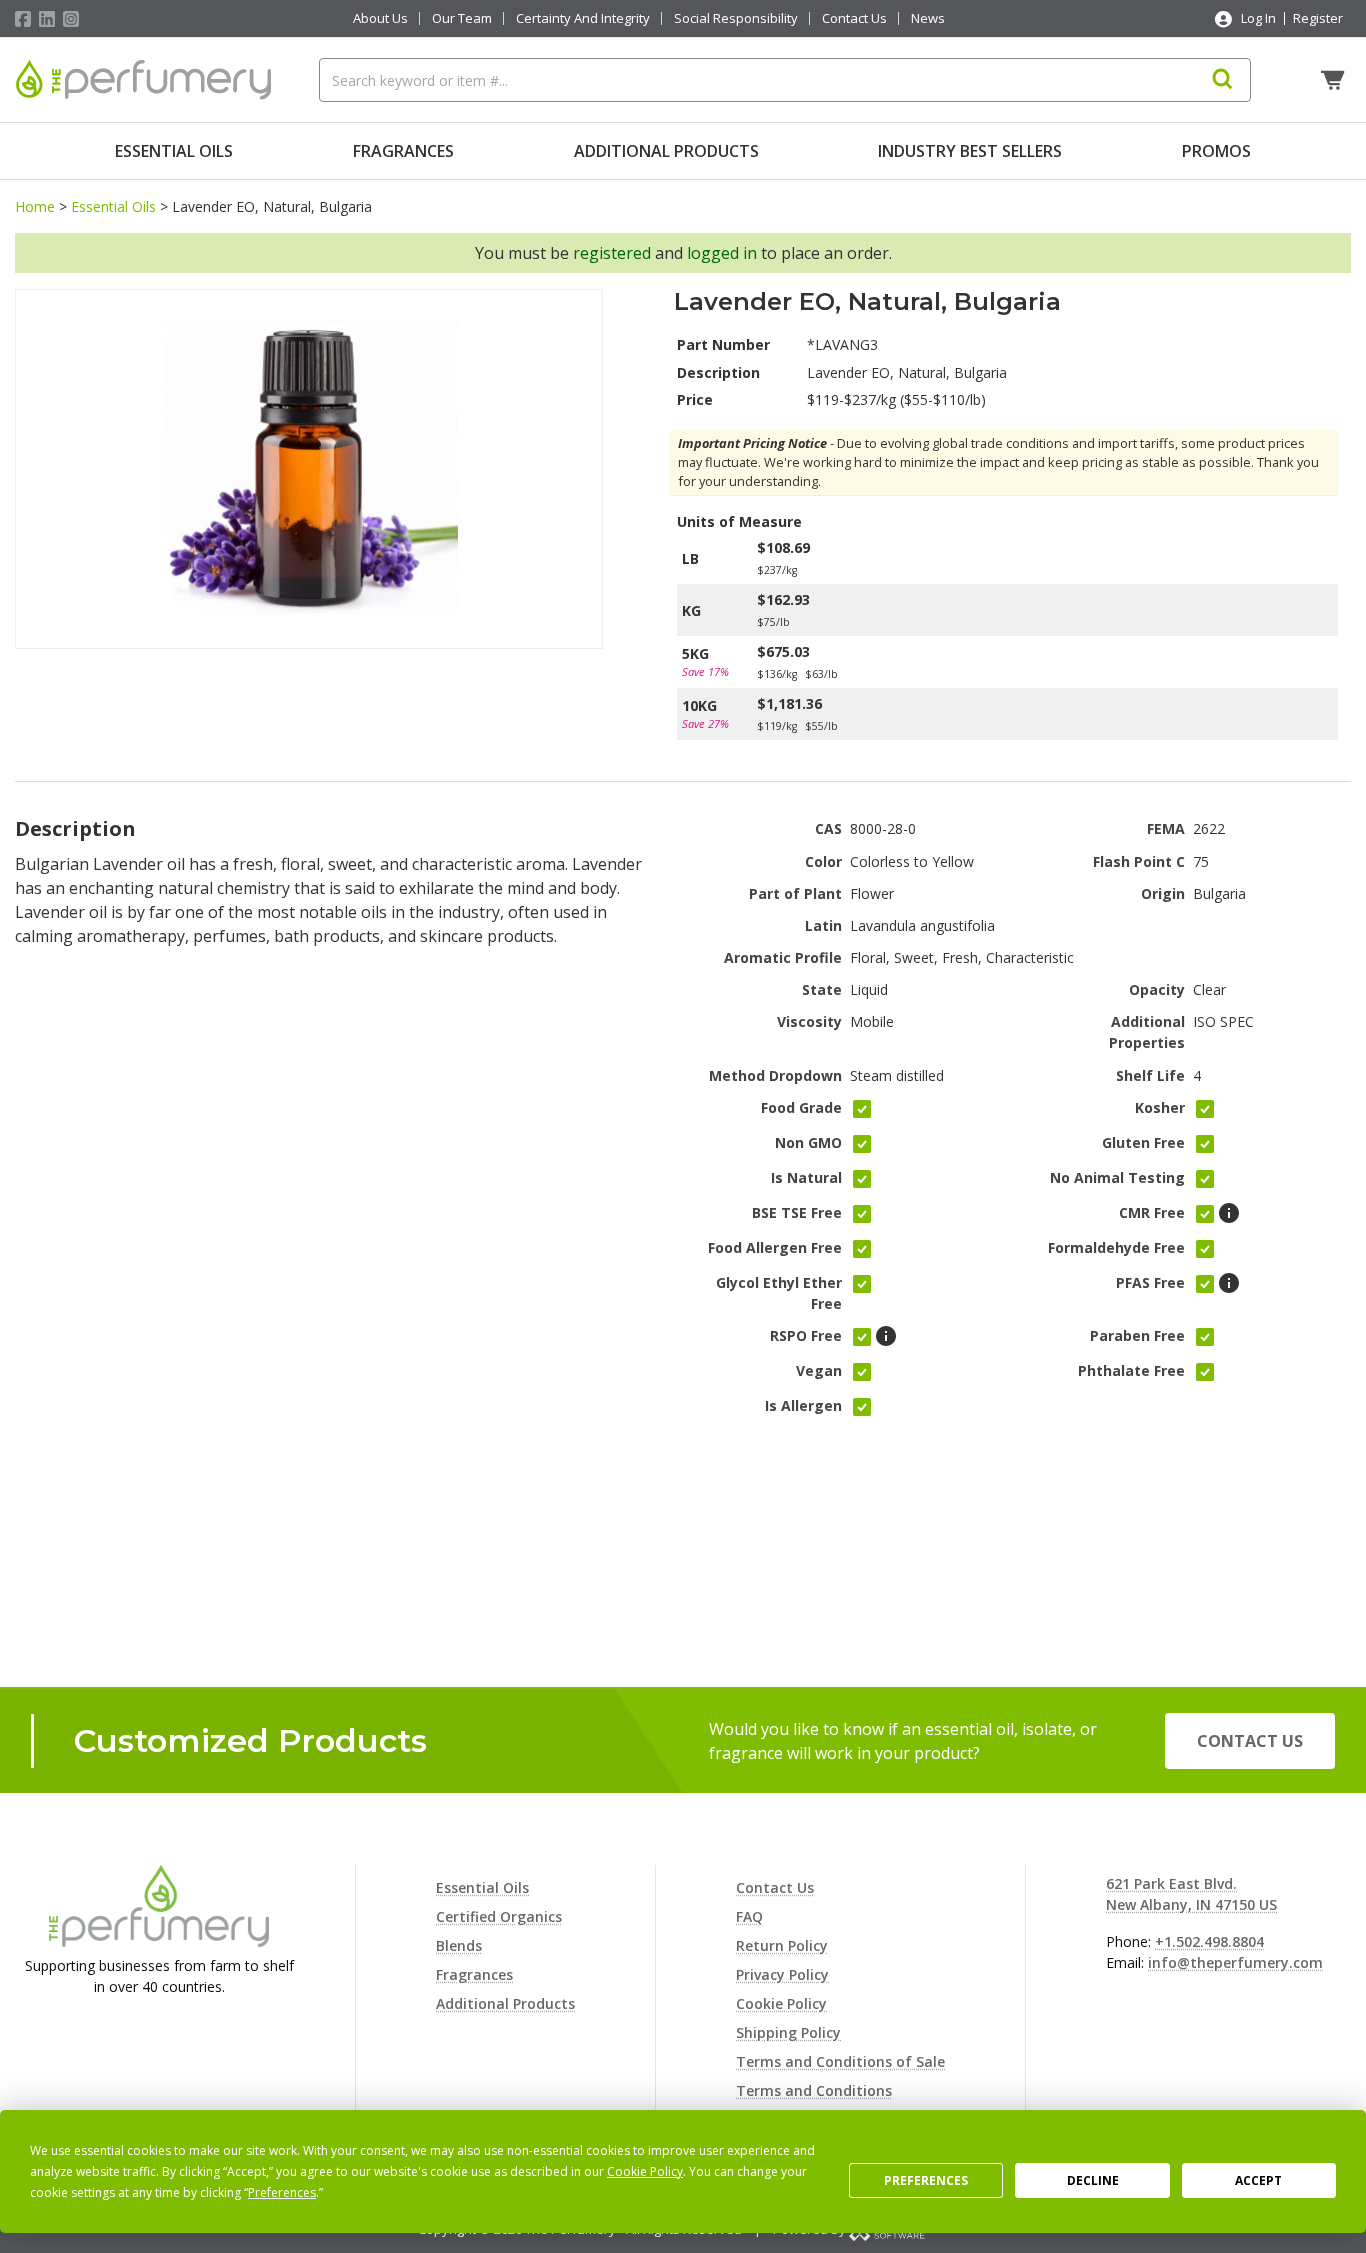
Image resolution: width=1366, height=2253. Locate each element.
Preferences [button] (282, 2192)
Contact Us (854, 18)
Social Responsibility (736, 18)
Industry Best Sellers (970, 151)
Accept (1258, 2180)
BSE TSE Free (797, 1212)
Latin (823, 925)
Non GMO (808, 1142)
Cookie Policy (781, 2003)
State (822, 989)
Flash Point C (1139, 861)
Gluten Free (1143, 1142)
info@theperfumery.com (1235, 1962)
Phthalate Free (1131, 1370)
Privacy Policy (782, 1974)
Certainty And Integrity (583, 18)
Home (35, 206)
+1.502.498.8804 (1209, 1941)
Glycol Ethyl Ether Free (779, 1293)
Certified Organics (499, 1916)
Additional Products (666, 151)
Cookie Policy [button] (645, 2171)
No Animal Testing (1117, 1177)
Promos (1216, 151)
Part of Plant (795, 893)
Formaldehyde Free (1116, 1247)
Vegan (819, 1370)
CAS (828, 828)
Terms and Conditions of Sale (840, 2061)
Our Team (462, 18)
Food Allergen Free (775, 1247)
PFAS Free (1150, 1282)
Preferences (926, 2180)
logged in (722, 253)
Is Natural (806, 1177)
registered (612, 253)
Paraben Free (1137, 1335)
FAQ (749, 1916)
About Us (380, 18)
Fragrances (403, 151)
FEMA (1166, 828)
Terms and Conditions (814, 2090)
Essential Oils (174, 151)
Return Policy (782, 1945)
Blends (459, 1945)
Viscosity (809, 1021)
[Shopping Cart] (1335, 80)
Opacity (1157, 989)
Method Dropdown (775, 1075)
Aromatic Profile (783, 957)
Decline (1093, 2180)
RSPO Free (806, 1335)
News (928, 18)
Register (1318, 18)
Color (823, 861)
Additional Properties (1147, 1032)
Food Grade (801, 1107)
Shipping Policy (788, 2032)
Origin (1163, 893)
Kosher (1160, 1107)
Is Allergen (803, 1405)
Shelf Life (1150, 1075)
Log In (1258, 18)
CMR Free (1152, 1212)
